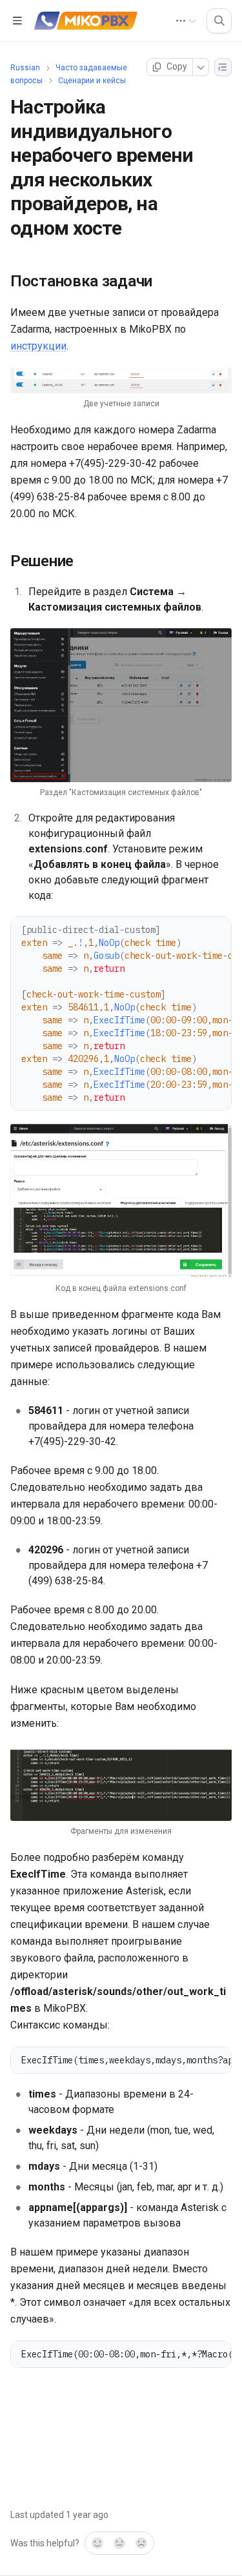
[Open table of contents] (17, 21)
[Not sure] (119, 2543)
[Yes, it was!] (97, 2543)
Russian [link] (25, 68)
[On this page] (223, 67)
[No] (142, 2543)
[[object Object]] (219, 21)
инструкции (38, 346)
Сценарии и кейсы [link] (92, 81)
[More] (201, 67)
